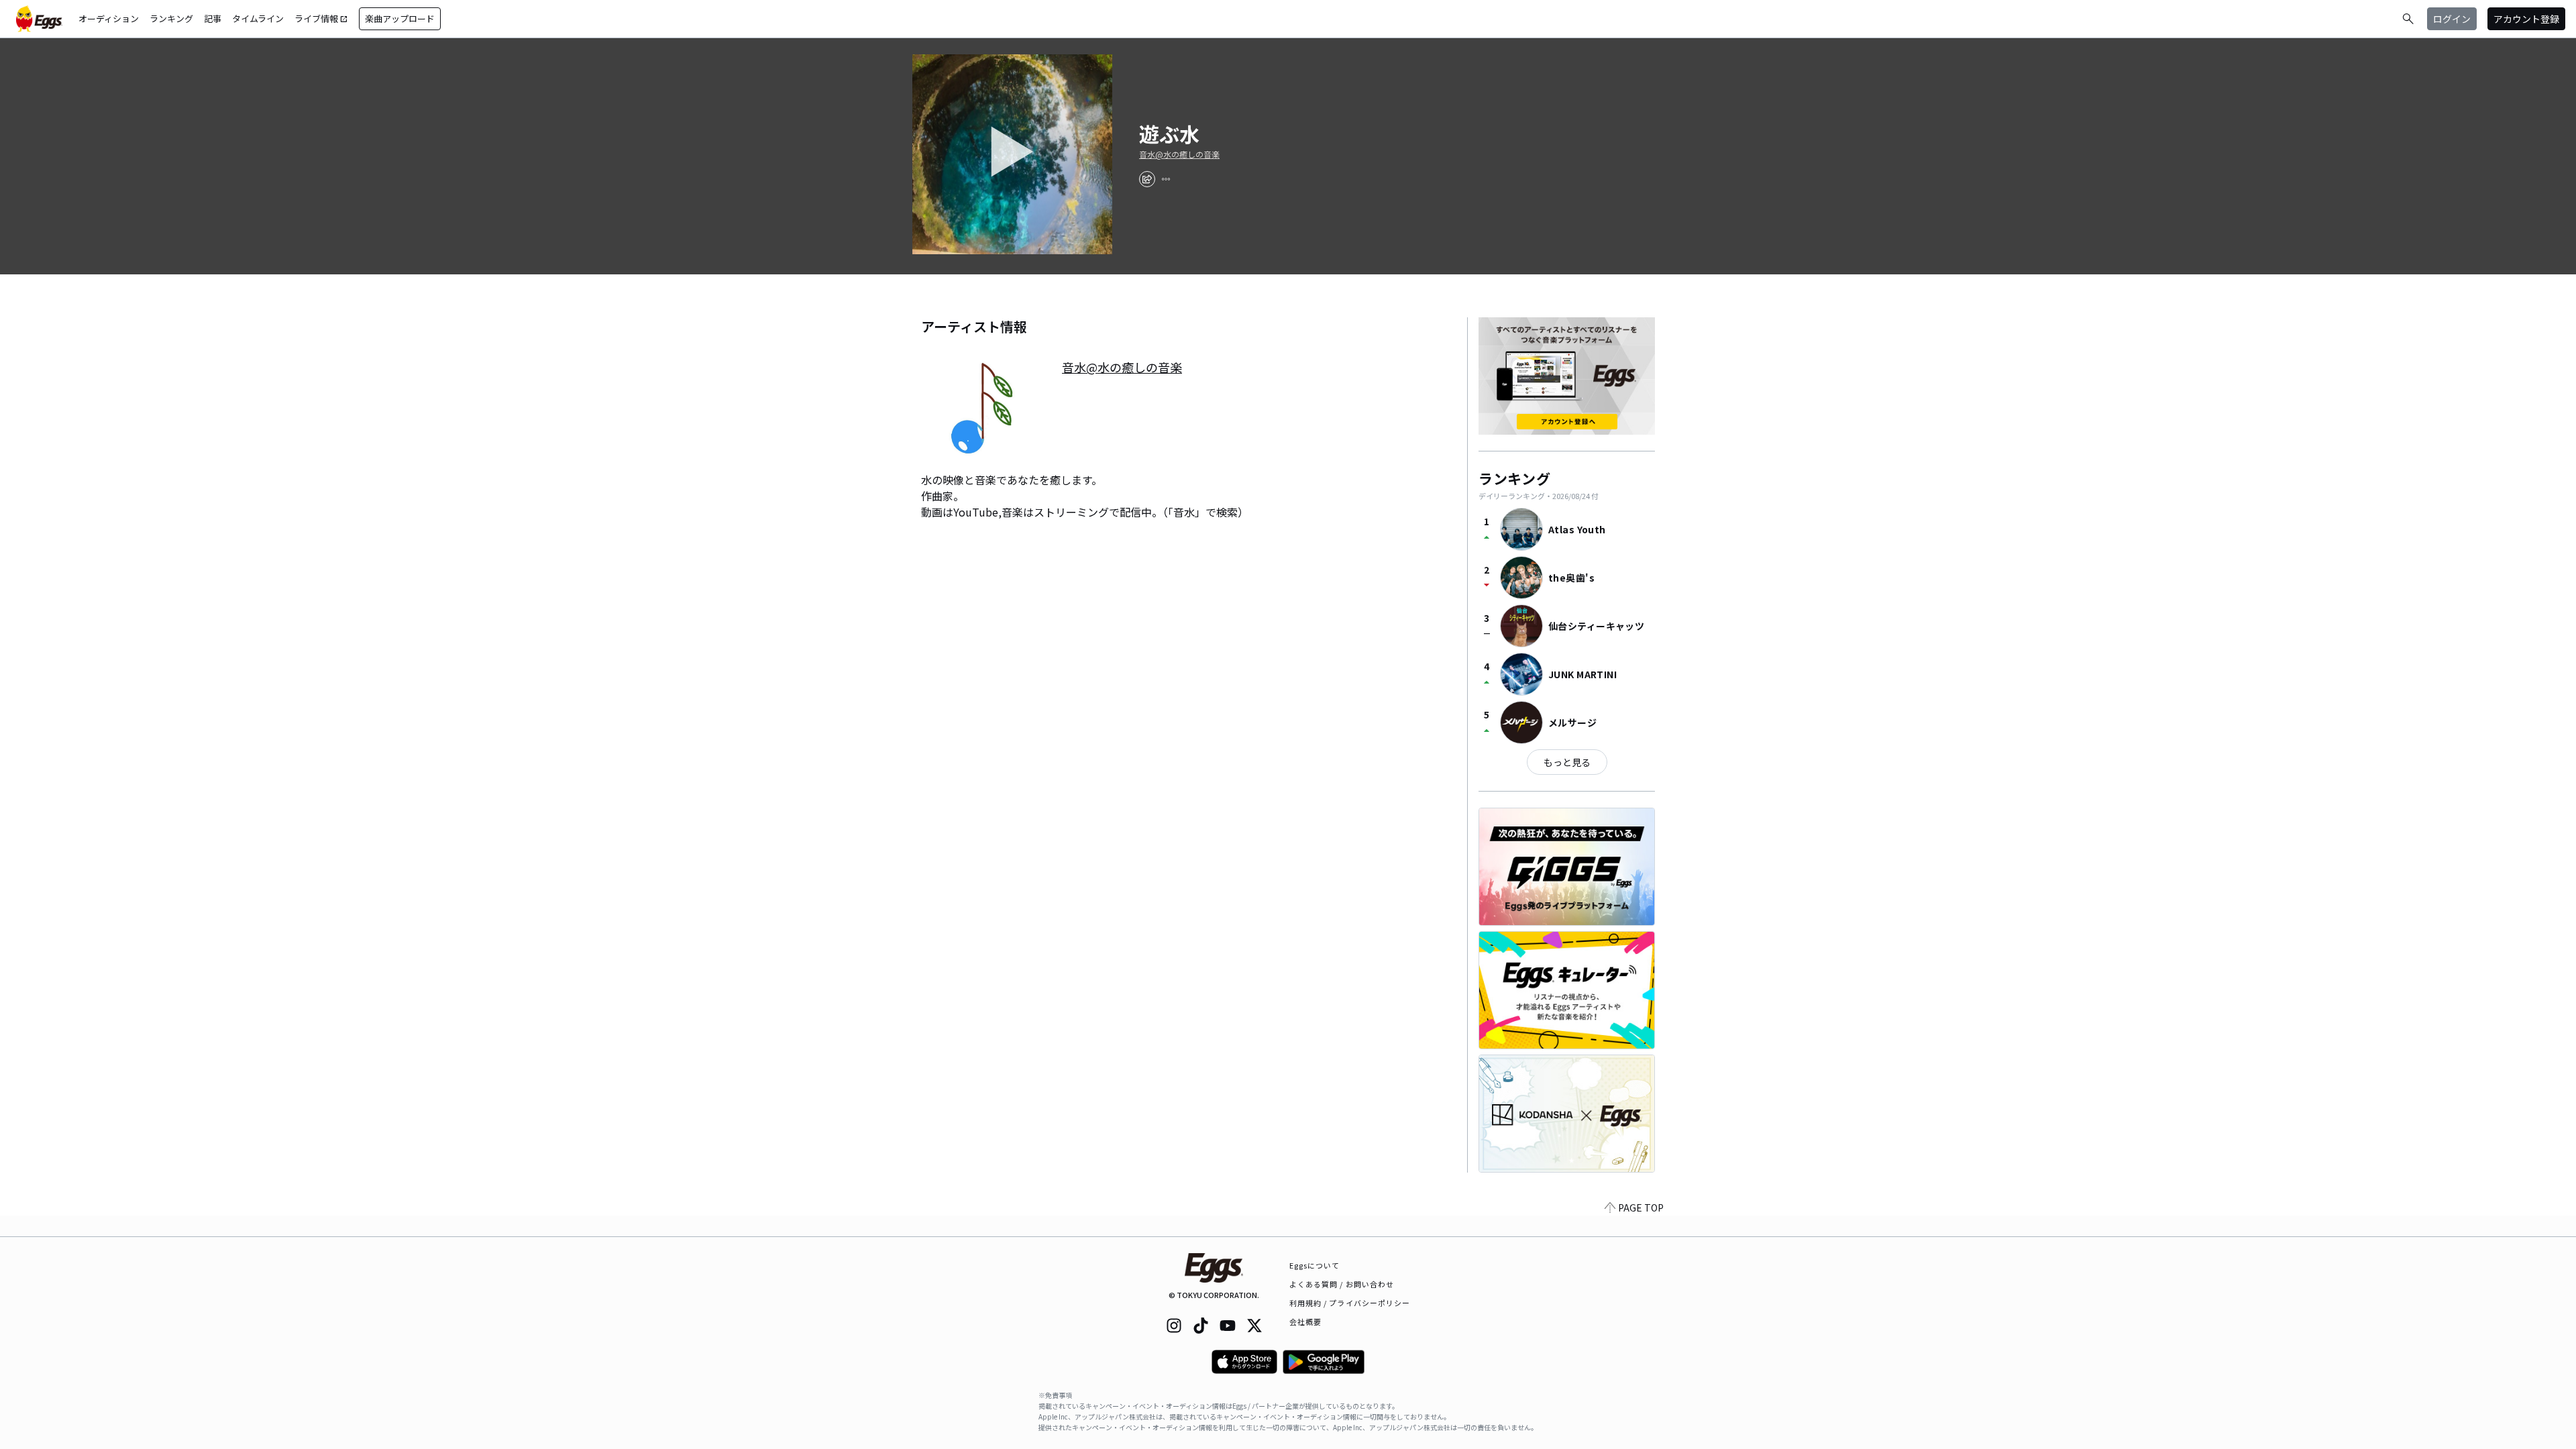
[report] (1166, 179)
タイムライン (258, 18)
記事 (213, 18)
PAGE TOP (1641, 1207)
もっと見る (1567, 762)
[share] (1147, 179)
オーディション (109, 18)
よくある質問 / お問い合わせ (1342, 1284)
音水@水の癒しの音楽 (1179, 154)
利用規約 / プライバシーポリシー (1350, 1303)
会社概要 (1305, 1322)
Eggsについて (1315, 1265)
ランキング (171, 18)
